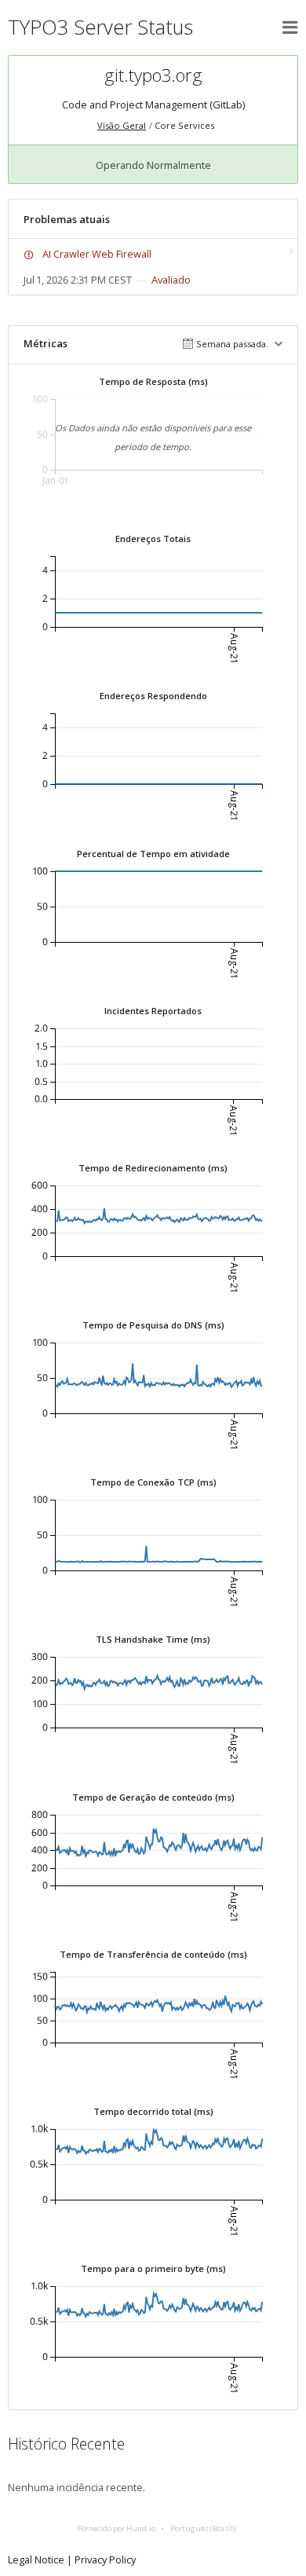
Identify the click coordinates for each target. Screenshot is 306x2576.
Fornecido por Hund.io (117, 2528)
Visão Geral (122, 125)
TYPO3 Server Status (100, 27)
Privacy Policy (105, 2560)
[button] (290, 27)
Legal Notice (36, 2560)
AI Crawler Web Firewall (97, 254)
